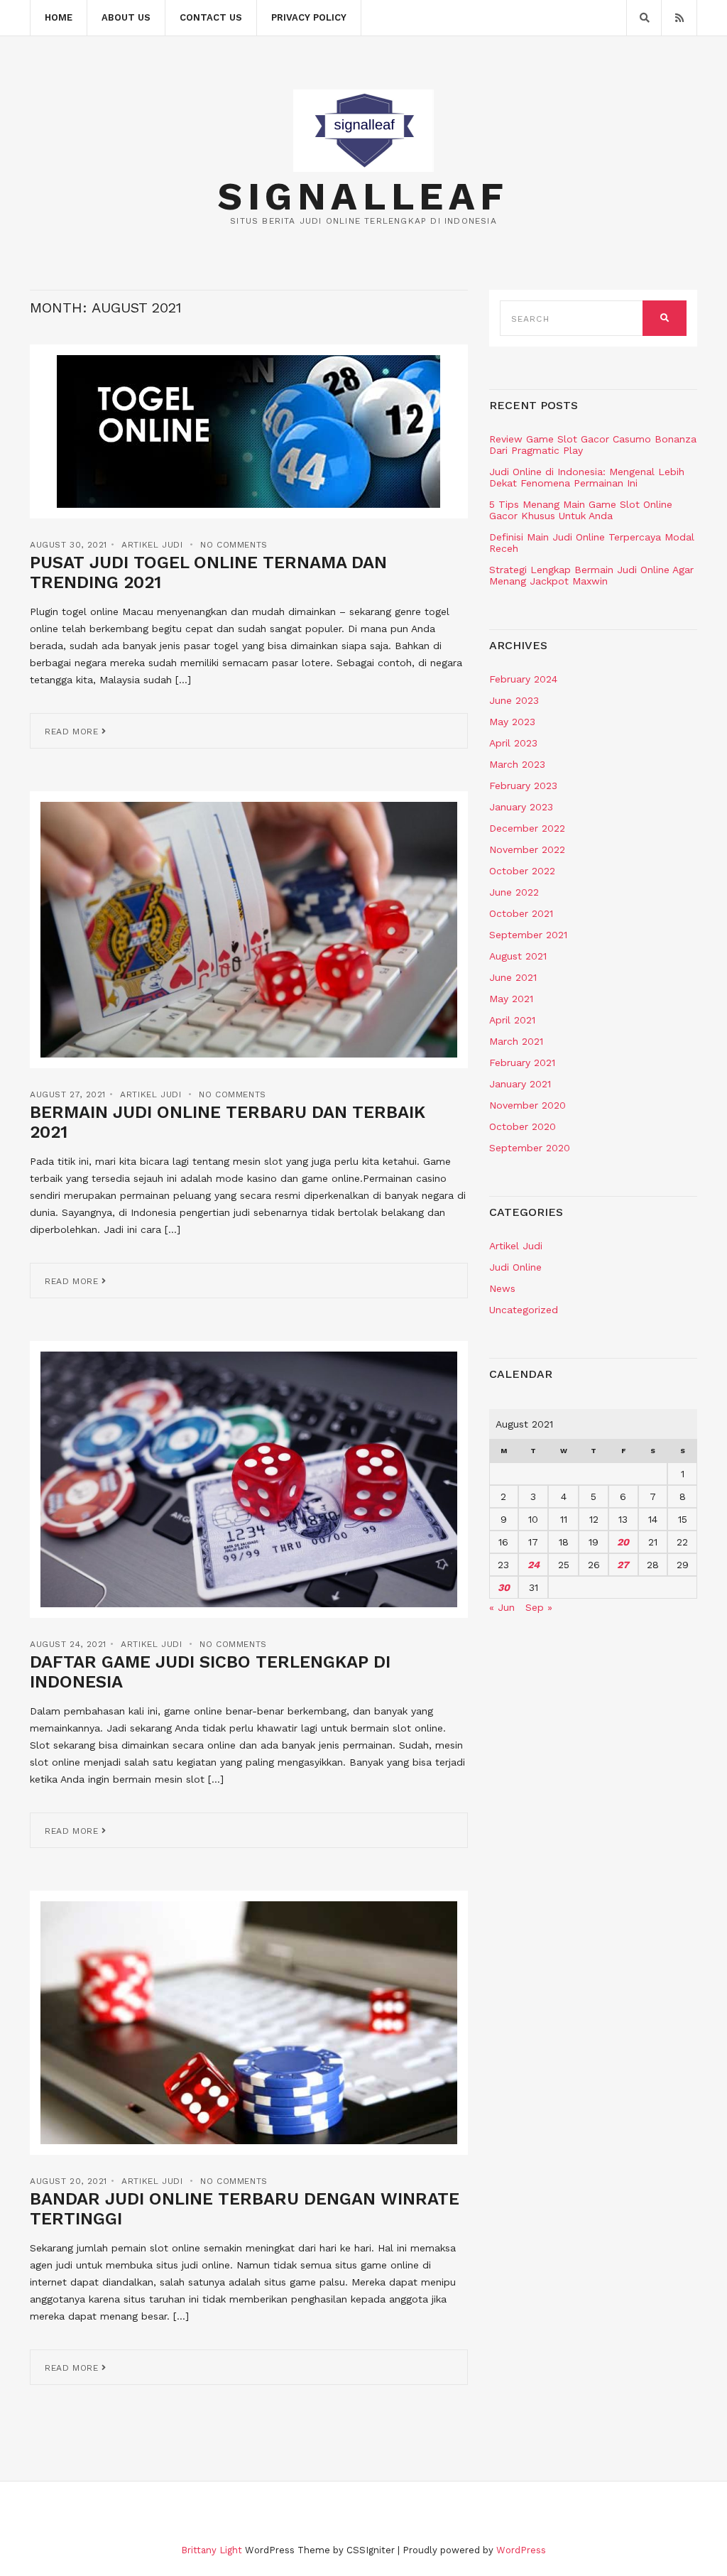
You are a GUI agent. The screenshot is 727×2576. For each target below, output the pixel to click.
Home (59, 17)
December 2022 (527, 828)
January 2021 (520, 1084)
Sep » (539, 1607)
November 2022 (527, 849)
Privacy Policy (309, 17)
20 (623, 1542)
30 (504, 1587)
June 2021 (513, 977)
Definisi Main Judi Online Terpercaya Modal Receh (592, 543)
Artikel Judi (152, 545)
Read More (73, 732)
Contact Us (211, 17)
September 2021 (528, 935)
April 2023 (513, 743)
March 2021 (516, 1041)
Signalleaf (363, 197)
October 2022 (522, 871)
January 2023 (521, 807)
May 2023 (512, 722)
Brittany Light (212, 2550)
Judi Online (515, 1267)
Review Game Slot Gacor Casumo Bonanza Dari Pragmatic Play (593, 445)
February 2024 (523, 679)
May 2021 (511, 999)
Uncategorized (524, 1310)
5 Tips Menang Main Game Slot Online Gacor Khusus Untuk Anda (581, 510)
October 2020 (523, 1126)
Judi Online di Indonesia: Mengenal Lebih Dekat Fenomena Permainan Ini (587, 477)
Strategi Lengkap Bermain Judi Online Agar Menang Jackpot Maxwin (591, 575)
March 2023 (517, 764)
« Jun (502, 1607)
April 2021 (512, 1020)
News (502, 1288)
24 (534, 1565)
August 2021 (518, 956)
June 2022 (514, 892)
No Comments (234, 545)
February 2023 (523, 786)
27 (623, 1565)
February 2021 (522, 1063)
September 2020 (530, 1148)
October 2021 (521, 913)
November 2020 (528, 1105)
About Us (126, 17)
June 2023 (514, 700)
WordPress (521, 2550)
